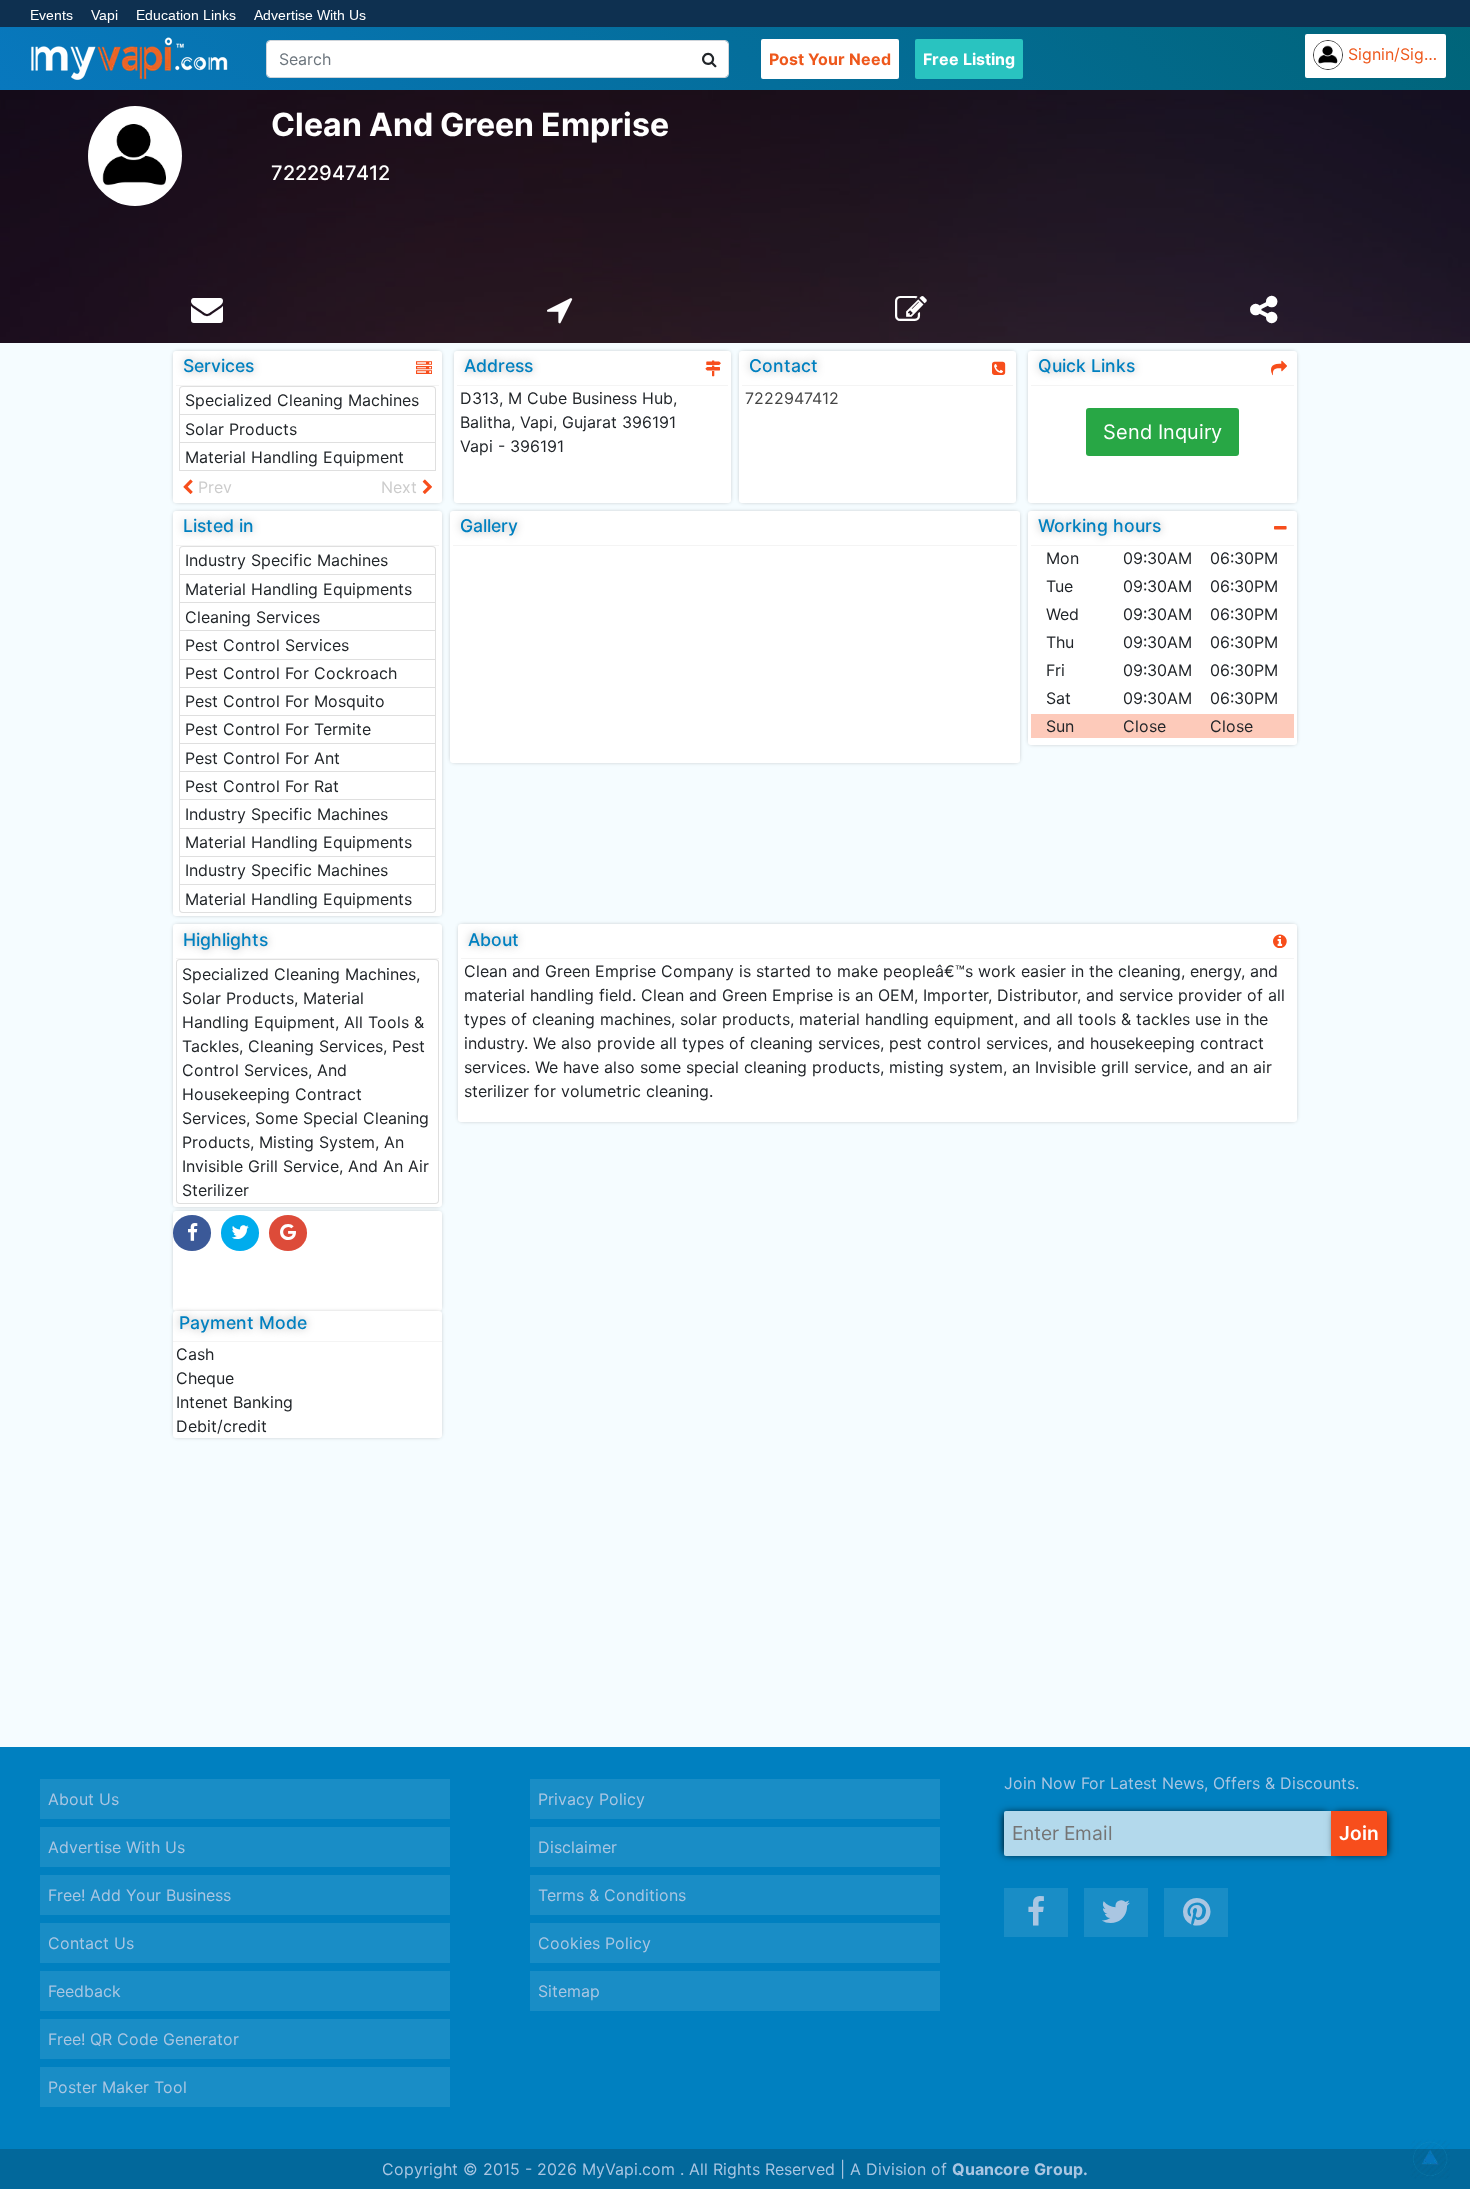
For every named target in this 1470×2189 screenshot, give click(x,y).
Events (51, 15)
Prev (212, 487)
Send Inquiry (1162, 432)
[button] (1430, 2159)
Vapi (104, 15)
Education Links (186, 15)
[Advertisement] (735, 1592)
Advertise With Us (310, 15)
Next (401, 487)
